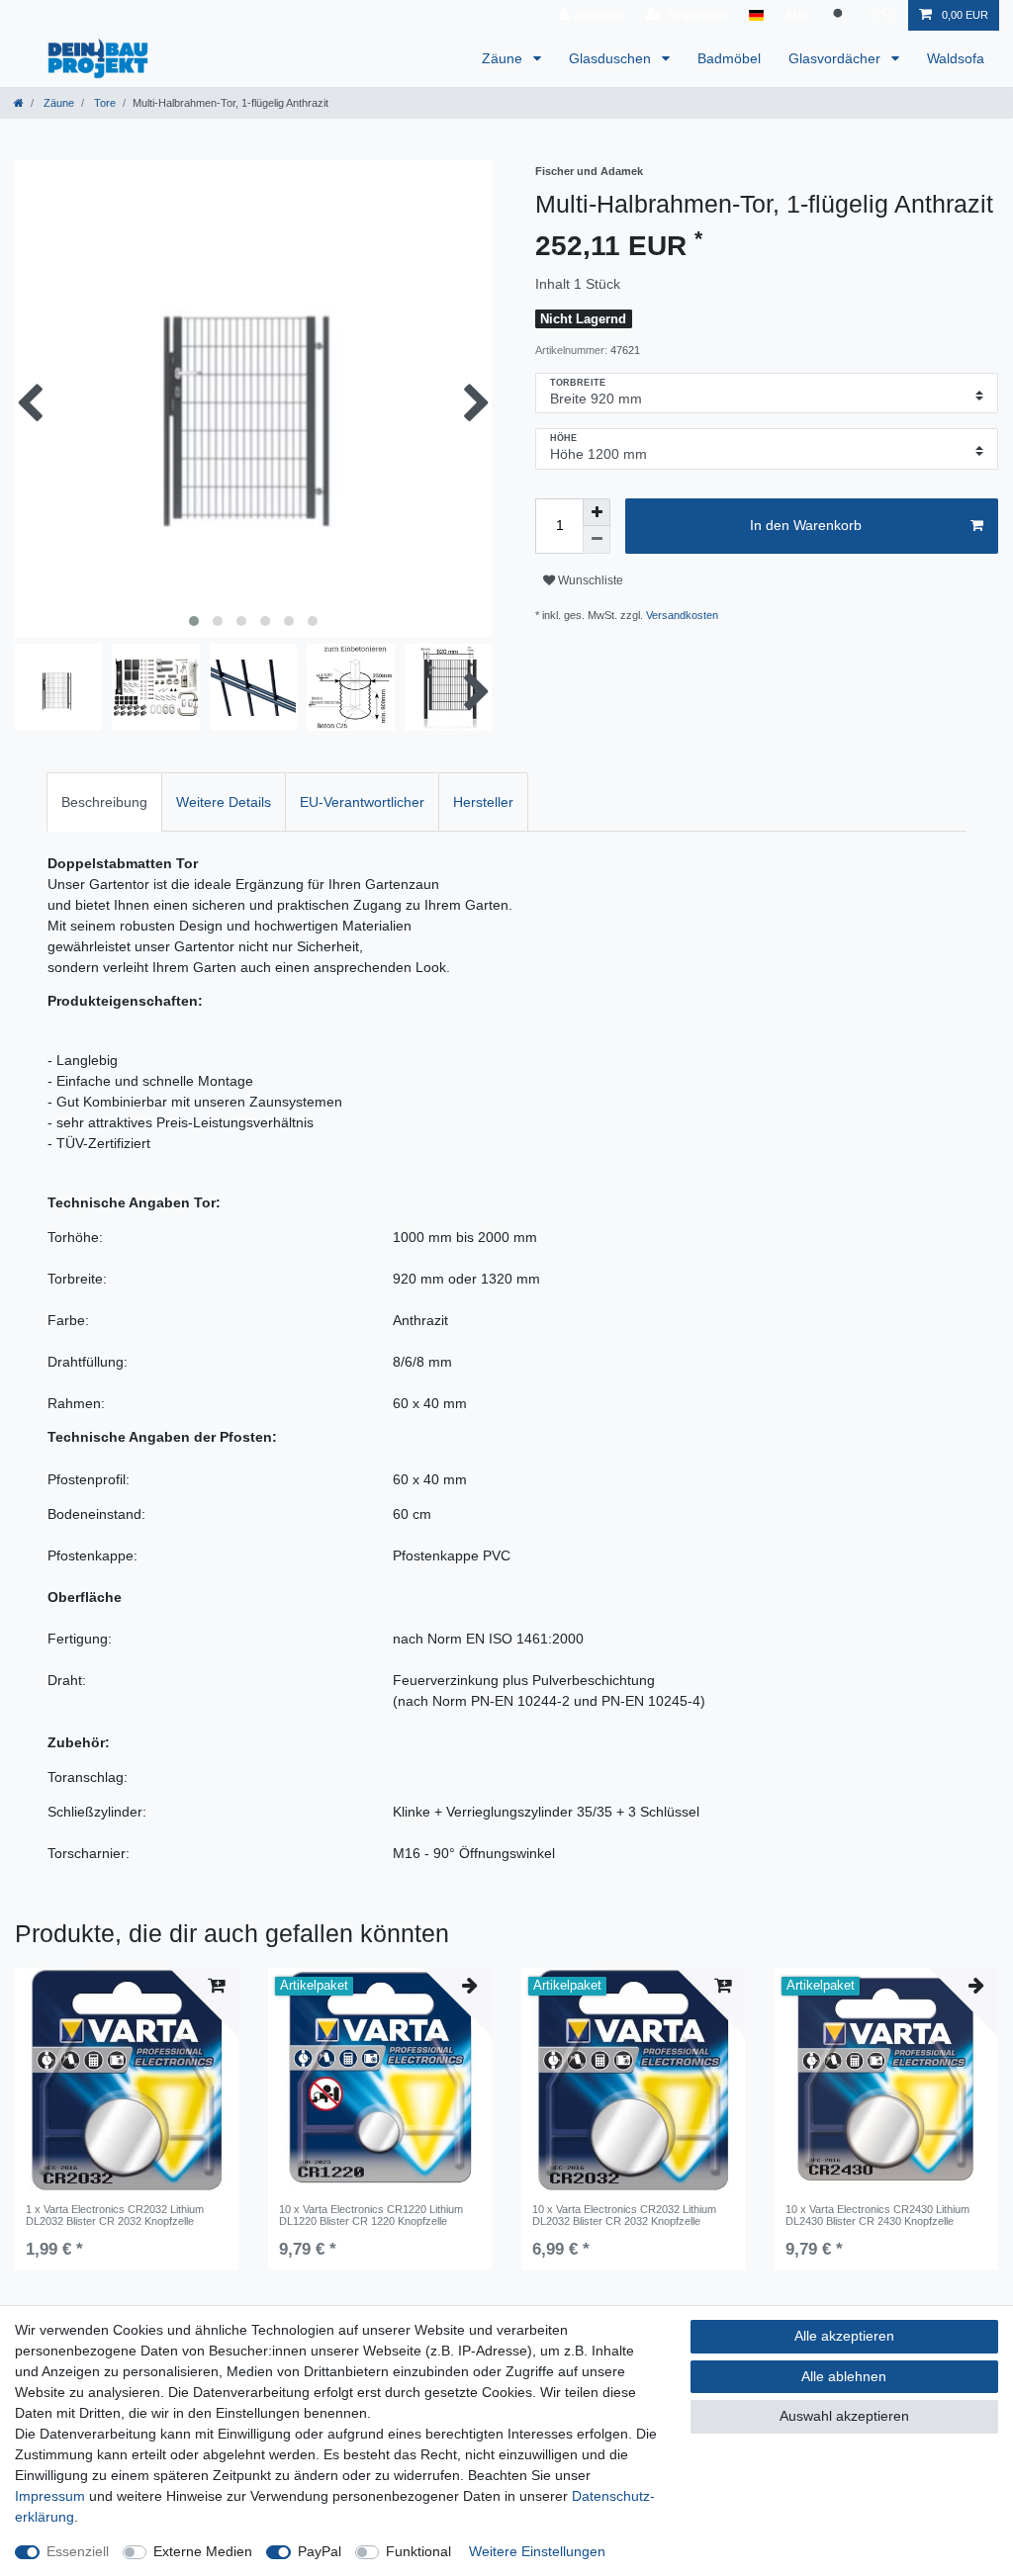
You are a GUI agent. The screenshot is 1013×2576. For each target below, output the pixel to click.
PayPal (320, 2551)
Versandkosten (682, 615)
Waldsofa (956, 58)
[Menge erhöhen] (597, 512)
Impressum (50, 2496)
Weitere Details (224, 802)
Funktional (418, 2551)
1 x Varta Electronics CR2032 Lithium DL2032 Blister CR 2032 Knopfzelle (115, 2215)
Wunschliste (589, 580)
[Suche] (840, 15)
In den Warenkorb (806, 525)
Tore (103, 103)
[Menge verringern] (597, 540)
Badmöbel (729, 58)
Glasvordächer (836, 58)
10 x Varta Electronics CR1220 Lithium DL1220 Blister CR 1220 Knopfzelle (371, 2215)
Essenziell (78, 2551)
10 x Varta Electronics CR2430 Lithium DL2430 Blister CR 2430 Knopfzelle (877, 2215)
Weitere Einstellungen (537, 2551)
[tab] (104, 801)
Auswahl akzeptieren (844, 2416)
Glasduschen (612, 58)
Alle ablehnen (844, 2376)
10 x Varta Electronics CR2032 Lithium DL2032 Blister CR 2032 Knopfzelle (624, 2215)
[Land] (756, 15)
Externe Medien (203, 2551)
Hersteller (483, 802)
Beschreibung (104, 802)
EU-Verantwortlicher (362, 802)
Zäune (504, 58)
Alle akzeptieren (844, 2336)
